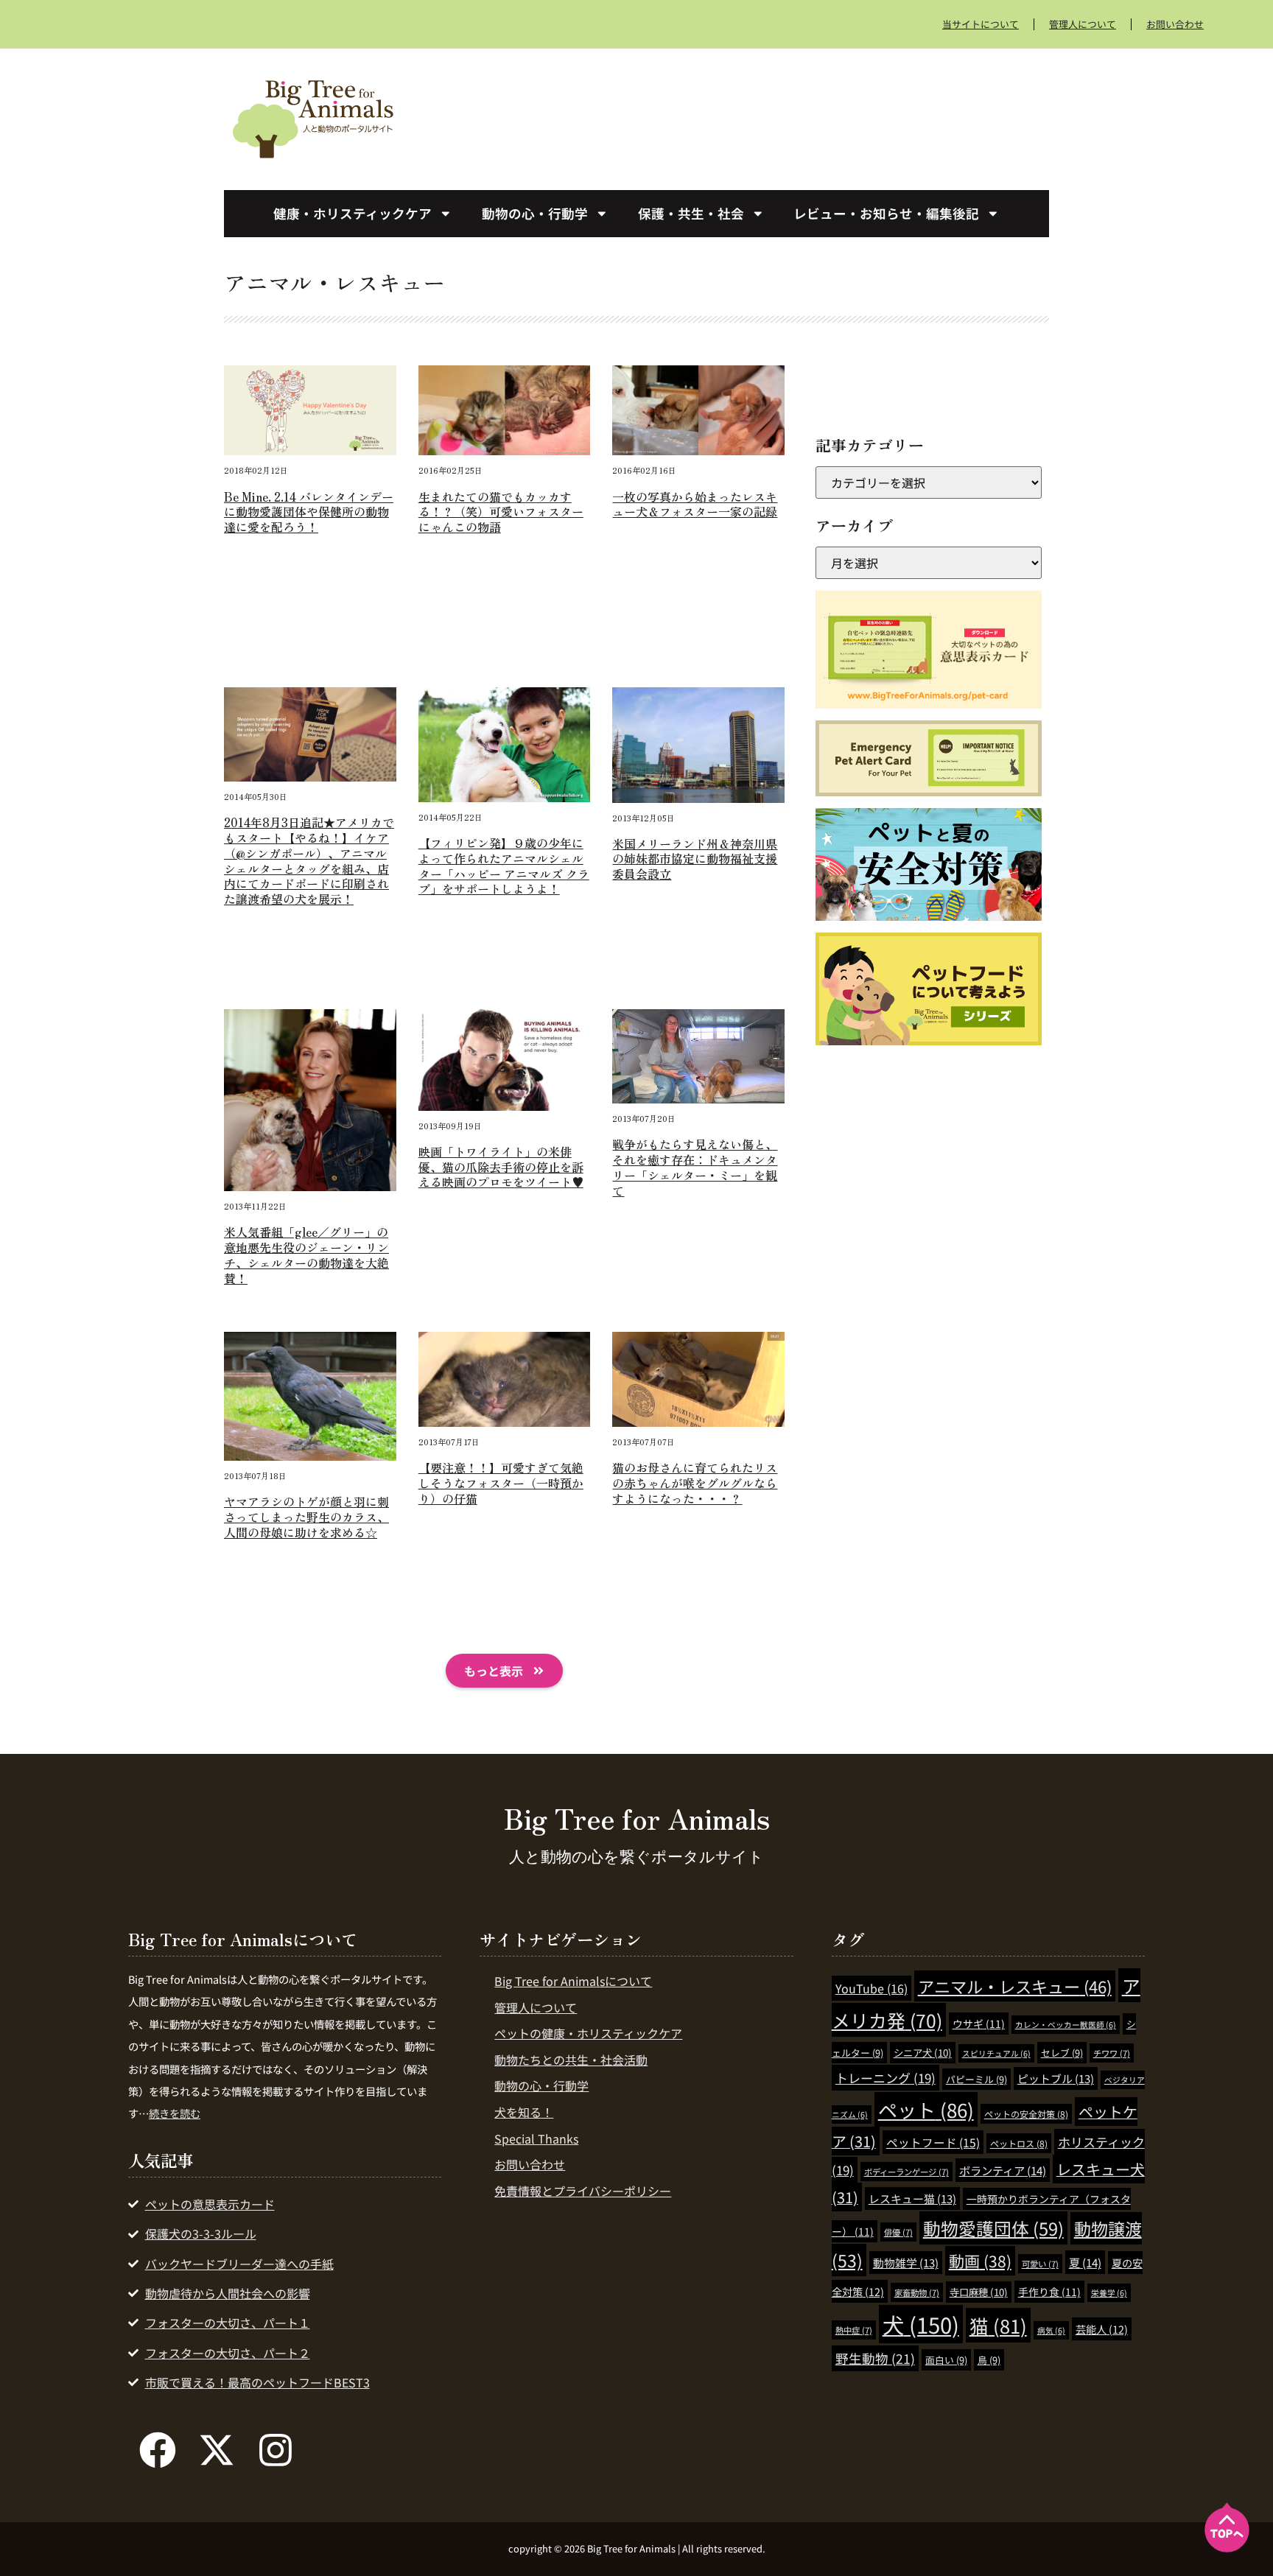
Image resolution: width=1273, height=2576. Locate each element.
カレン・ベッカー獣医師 (1066, 2025)
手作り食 (1049, 2292)
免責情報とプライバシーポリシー (583, 2191)
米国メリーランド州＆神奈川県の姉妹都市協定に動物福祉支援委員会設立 (695, 859)
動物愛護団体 (993, 2228)
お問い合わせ (1175, 24)
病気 (1051, 2330)
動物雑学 (906, 2263)
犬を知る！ (524, 2112)
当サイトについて (981, 24)
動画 (980, 2261)
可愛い (1040, 2264)
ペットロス (1019, 2143)
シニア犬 (923, 2053)
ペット (926, 2109)
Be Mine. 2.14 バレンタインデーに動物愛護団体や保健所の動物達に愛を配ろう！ (309, 512)
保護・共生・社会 (691, 213)
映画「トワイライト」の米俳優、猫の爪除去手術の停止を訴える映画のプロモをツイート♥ (501, 1167)
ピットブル (1056, 2078)
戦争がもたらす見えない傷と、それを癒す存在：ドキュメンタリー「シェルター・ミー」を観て (695, 1167)
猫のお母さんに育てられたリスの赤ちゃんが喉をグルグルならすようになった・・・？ (695, 1483)
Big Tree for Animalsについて (573, 1981)
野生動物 (875, 2358)
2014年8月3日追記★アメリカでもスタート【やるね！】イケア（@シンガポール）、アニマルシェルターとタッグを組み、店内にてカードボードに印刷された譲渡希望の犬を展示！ (309, 860)
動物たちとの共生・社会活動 (571, 2060)
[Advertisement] (747, 116)
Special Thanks (536, 2138)
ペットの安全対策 (1026, 2114)
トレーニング (886, 2078)
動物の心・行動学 (535, 213)
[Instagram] (276, 2450)
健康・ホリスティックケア (353, 213)
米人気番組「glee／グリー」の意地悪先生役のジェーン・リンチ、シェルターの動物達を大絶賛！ (306, 1254)
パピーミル (976, 2079)
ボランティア (1003, 2170)
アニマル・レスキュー (1015, 1986)
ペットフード (933, 2142)
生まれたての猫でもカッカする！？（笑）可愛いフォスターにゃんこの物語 (501, 512)
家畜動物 (917, 2292)
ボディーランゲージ (906, 2172)
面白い (946, 2360)
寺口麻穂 (979, 2292)
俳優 (898, 2232)
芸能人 (1102, 2329)
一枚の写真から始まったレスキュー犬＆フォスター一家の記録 (695, 504)
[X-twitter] (217, 2450)
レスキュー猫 (912, 2198)
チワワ (1112, 2053)
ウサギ (979, 2024)
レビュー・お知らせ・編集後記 (886, 213)
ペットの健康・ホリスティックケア (588, 2033)
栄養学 (1109, 2293)
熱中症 (854, 2330)
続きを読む (175, 2113)
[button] (504, 1671)
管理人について (1083, 24)
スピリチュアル (996, 2053)
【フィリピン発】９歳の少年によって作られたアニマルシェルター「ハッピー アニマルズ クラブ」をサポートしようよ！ (504, 866)
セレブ (1062, 2053)
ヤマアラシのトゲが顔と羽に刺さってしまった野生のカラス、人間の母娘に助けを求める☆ (306, 1517)
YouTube (872, 1988)
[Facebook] (158, 2450)
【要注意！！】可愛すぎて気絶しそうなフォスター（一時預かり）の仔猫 (501, 1483)
